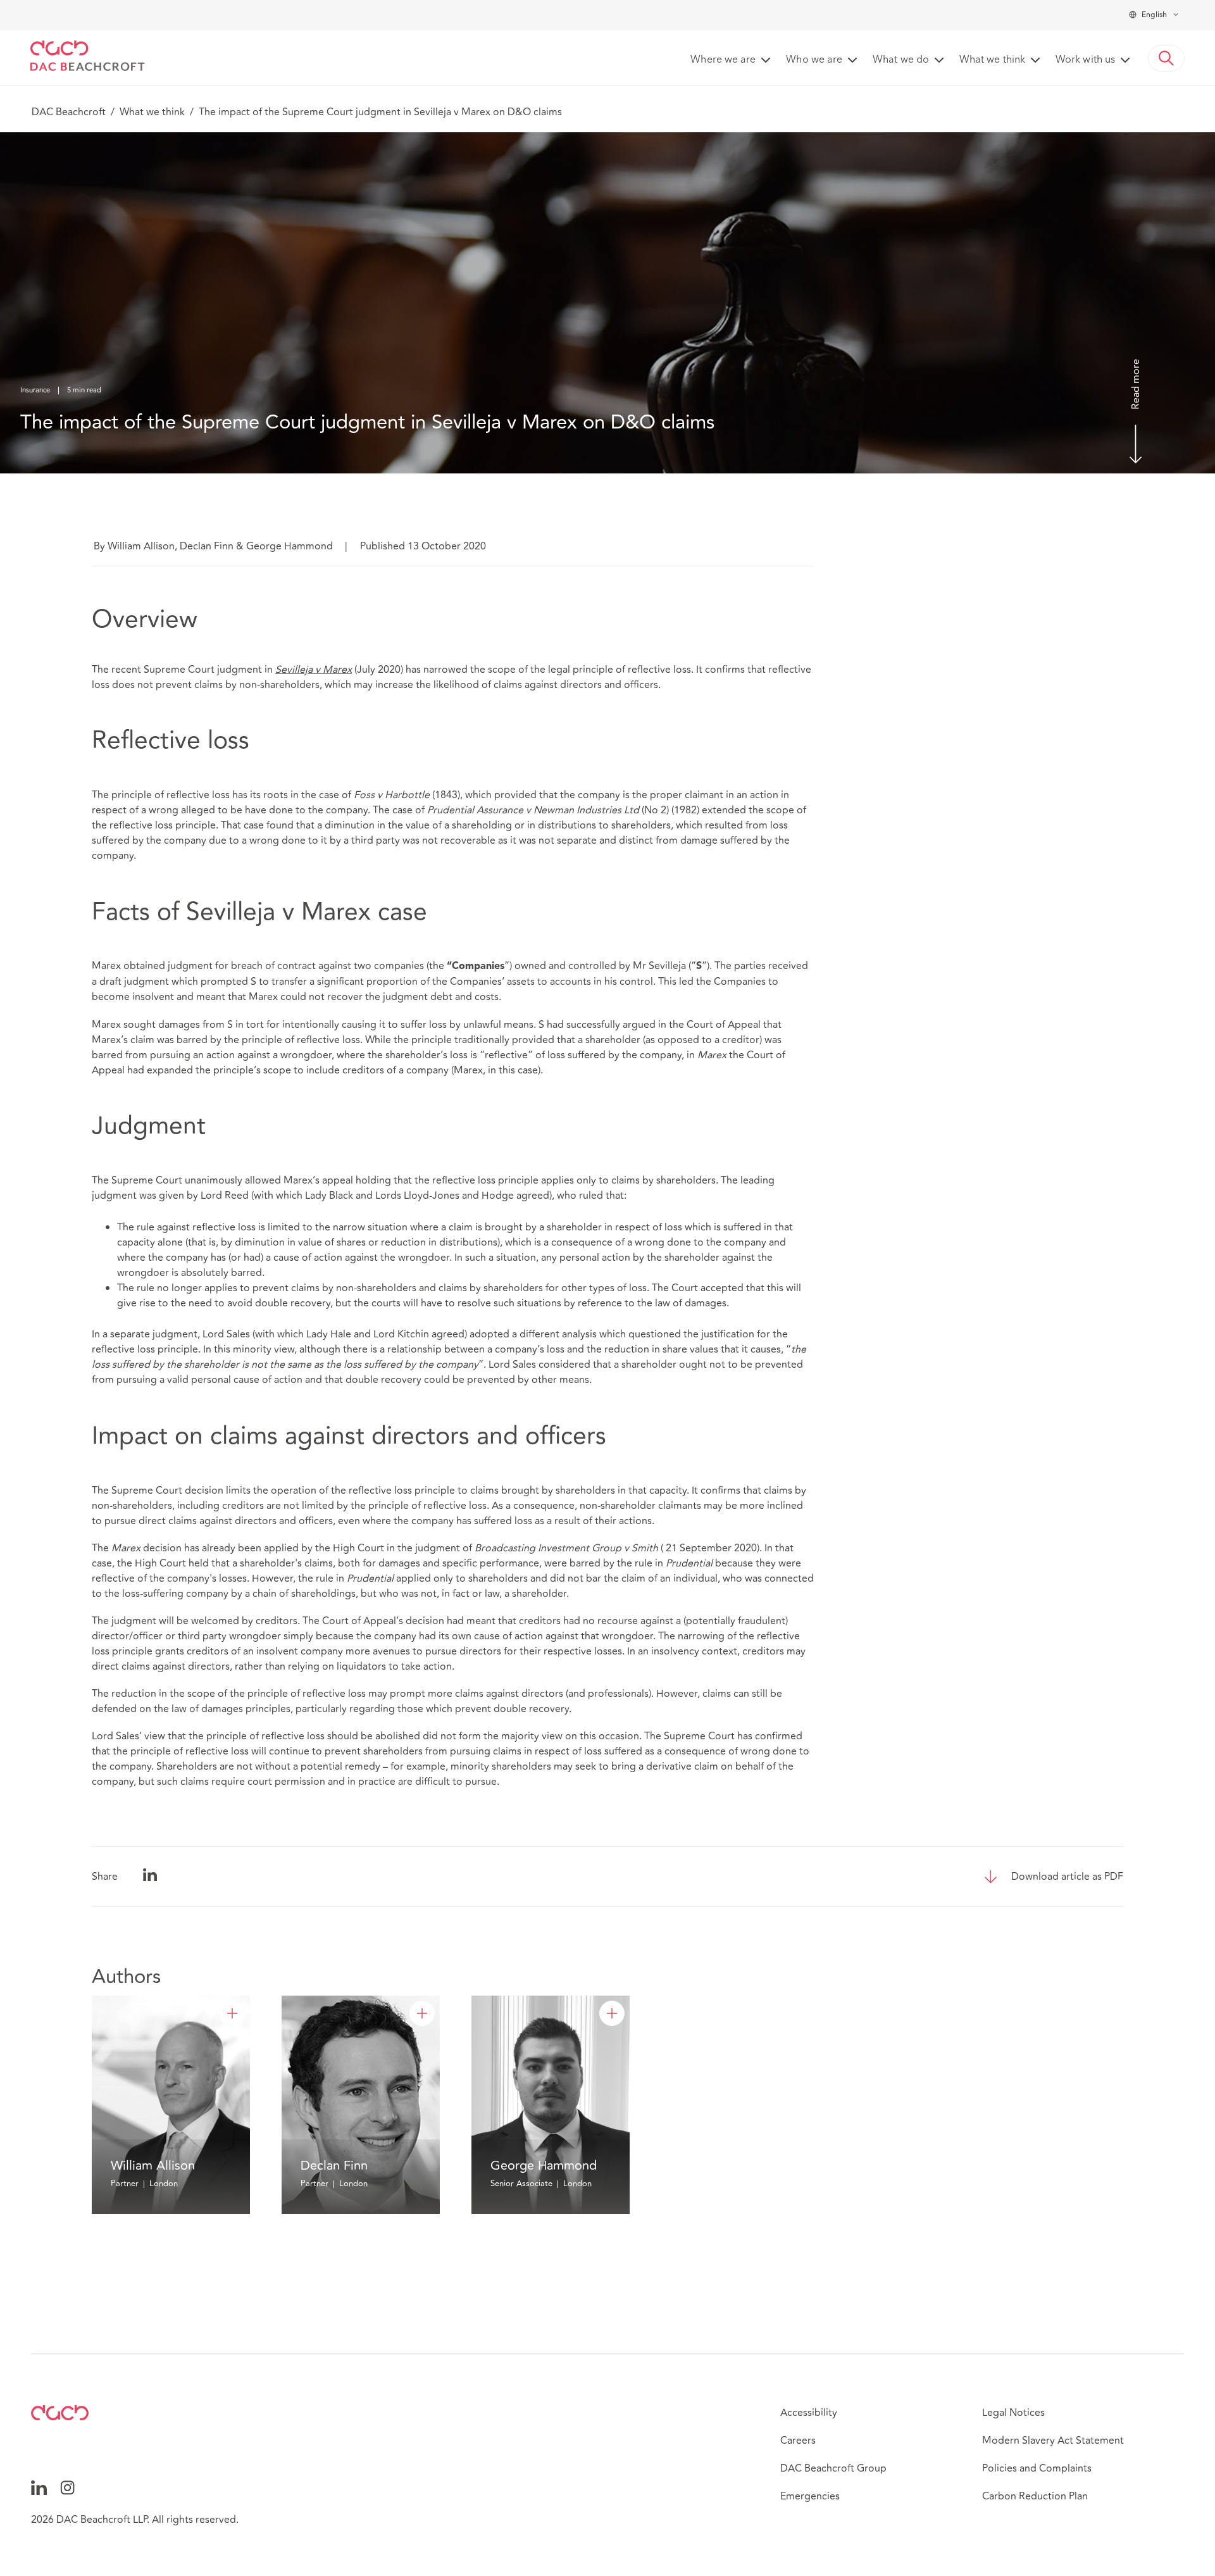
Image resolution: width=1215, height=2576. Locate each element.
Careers (798, 2441)
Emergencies (810, 2496)
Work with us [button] (1085, 60)
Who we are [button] (814, 60)
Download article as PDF (1067, 1877)
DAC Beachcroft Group (833, 2468)
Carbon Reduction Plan (1035, 2496)
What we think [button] (992, 60)
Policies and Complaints (1037, 2468)
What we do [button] (901, 60)
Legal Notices (1013, 2413)
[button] (1166, 58)
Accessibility (809, 2413)
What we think (152, 112)
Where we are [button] (723, 60)
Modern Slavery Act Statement (1053, 2441)
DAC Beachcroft (69, 112)
